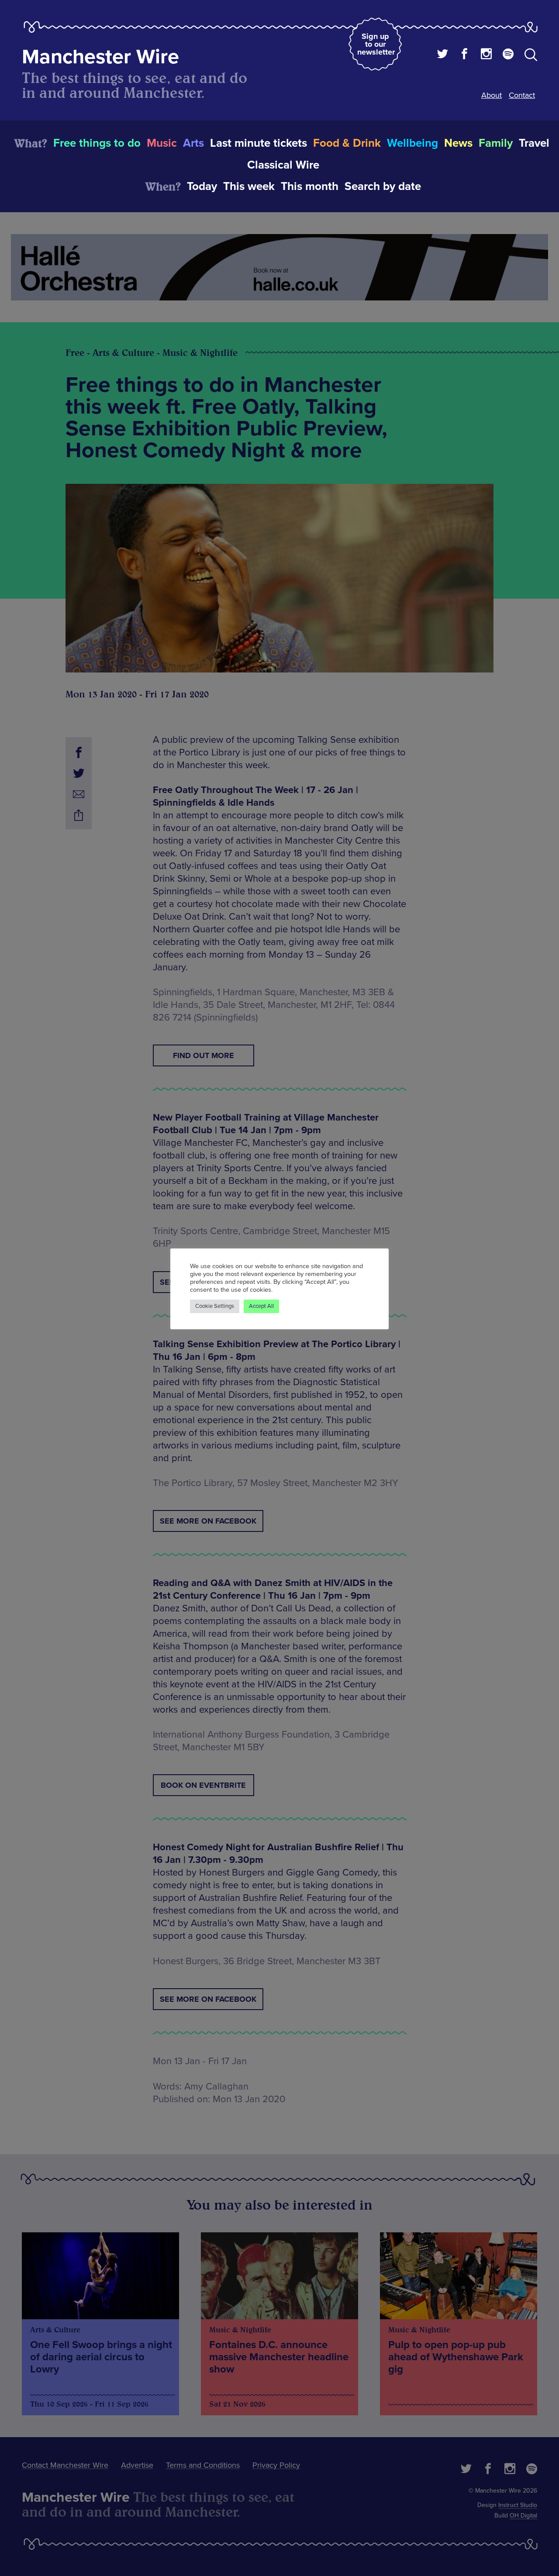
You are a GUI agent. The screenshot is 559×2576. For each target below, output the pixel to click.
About (492, 95)
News (458, 143)
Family (496, 143)
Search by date (383, 186)
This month (310, 186)
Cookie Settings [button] (215, 1306)
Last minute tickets (259, 143)
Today (202, 186)
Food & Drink (347, 143)
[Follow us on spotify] (508, 55)
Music (162, 143)
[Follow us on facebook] (464, 55)
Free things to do (97, 143)
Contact (522, 95)
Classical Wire (283, 165)
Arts (193, 143)
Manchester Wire (100, 57)
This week (249, 186)
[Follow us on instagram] (486, 55)
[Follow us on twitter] (443, 55)
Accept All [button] (261, 1306)
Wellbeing (412, 143)
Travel (534, 143)
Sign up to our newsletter (376, 44)
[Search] (531, 56)
